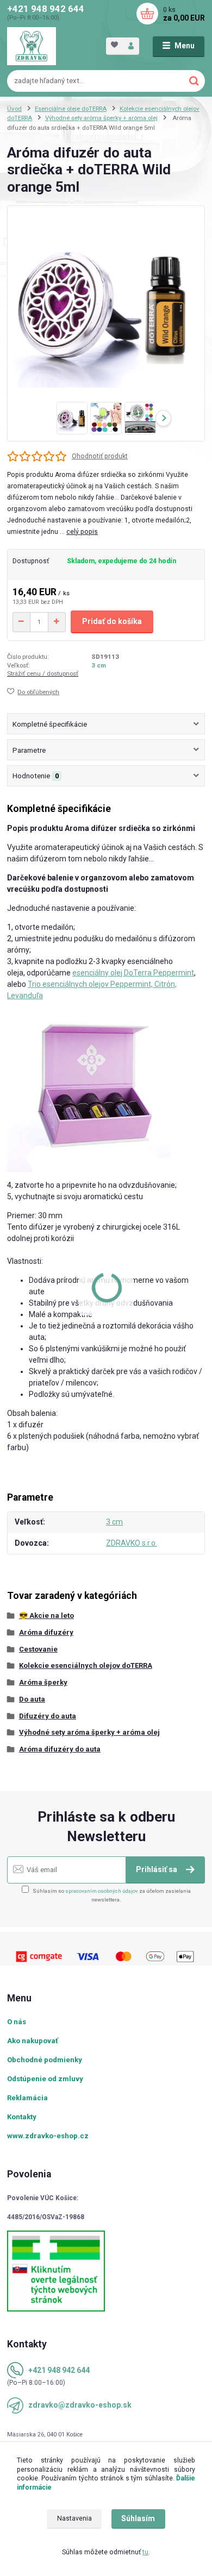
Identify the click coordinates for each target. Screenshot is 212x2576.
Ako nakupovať (33, 2041)
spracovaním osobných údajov (102, 1891)
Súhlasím (138, 2518)
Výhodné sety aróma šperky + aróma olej (101, 118)
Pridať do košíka (112, 621)
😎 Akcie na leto (46, 1615)
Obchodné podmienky (45, 2060)
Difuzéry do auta (48, 1716)
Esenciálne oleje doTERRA (71, 109)
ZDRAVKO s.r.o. (132, 1543)
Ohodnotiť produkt (100, 456)
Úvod (14, 109)
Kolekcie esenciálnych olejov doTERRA (86, 1665)
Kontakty (22, 2117)
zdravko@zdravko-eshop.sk (80, 2405)
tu (145, 2552)
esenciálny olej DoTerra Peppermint (133, 973)
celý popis (82, 532)
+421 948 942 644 (46, 9)
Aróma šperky (43, 1682)
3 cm (99, 665)
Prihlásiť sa (157, 1869)
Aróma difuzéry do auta (60, 1749)
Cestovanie (38, 1649)
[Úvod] (32, 46)
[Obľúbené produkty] (114, 45)
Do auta (32, 1699)
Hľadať (194, 81)
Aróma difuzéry (46, 1632)
